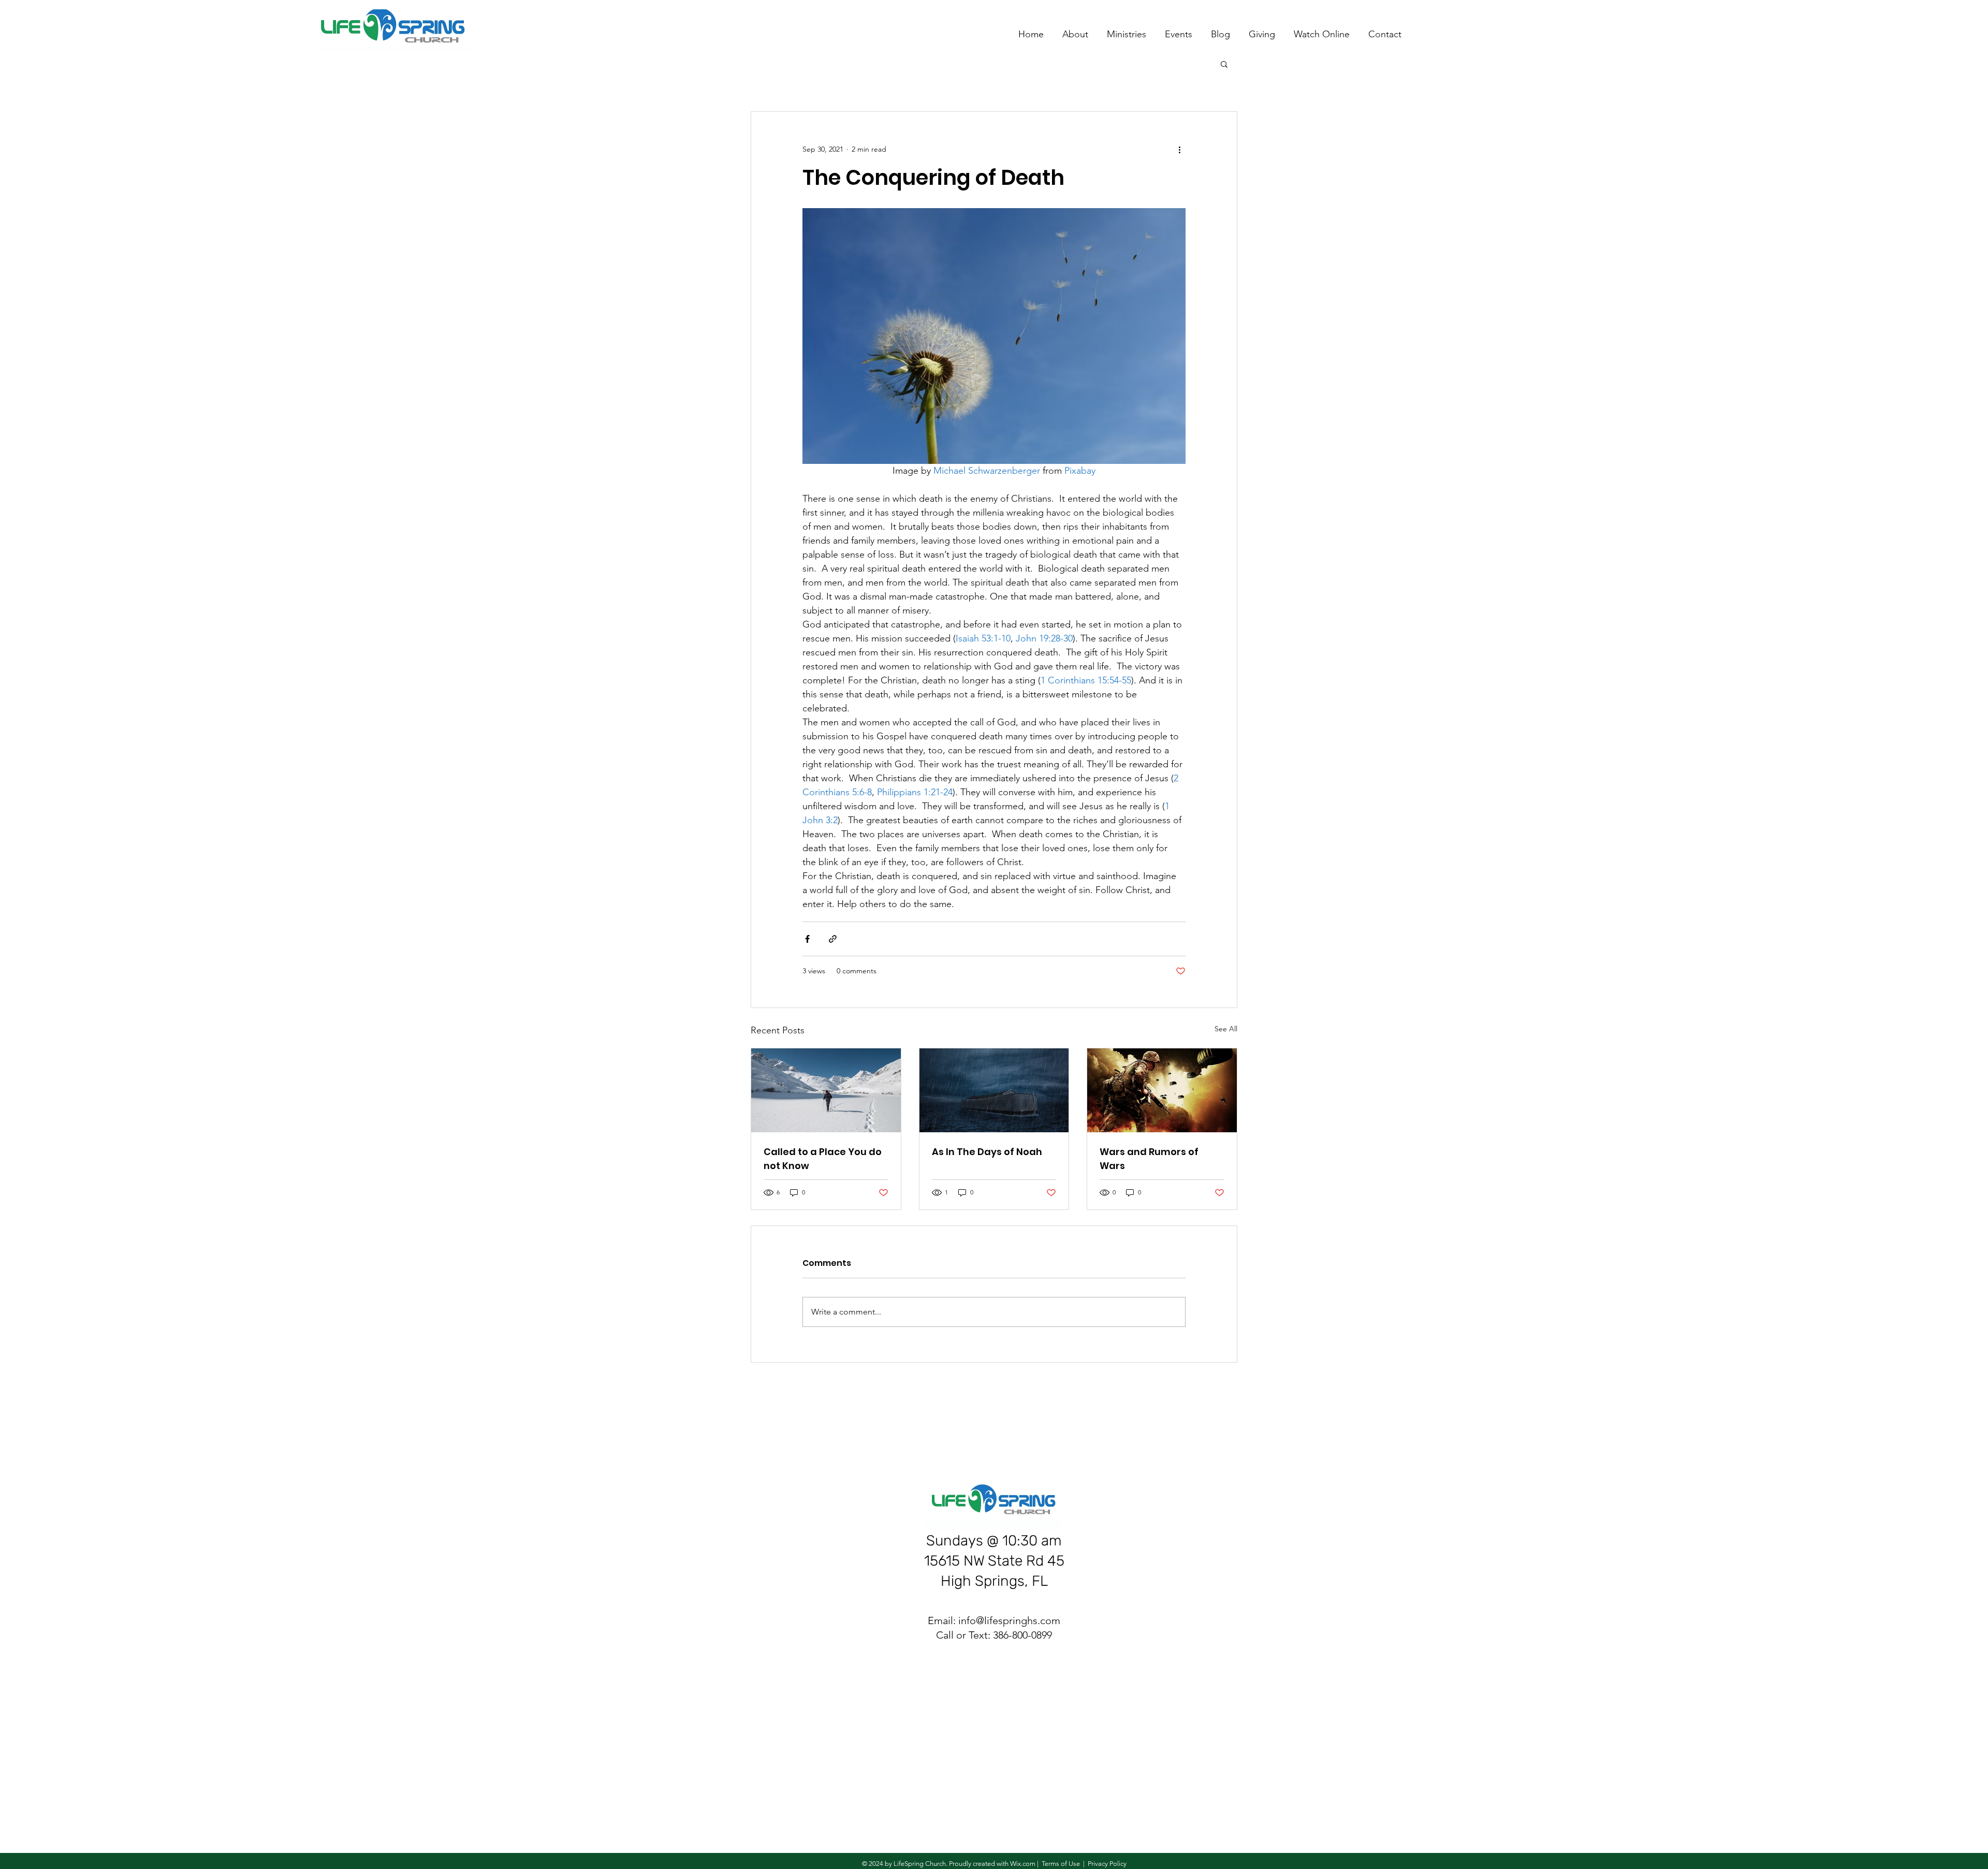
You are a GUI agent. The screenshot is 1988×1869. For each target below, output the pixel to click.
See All (1226, 1029)
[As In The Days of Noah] (994, 1090)
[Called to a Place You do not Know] (826, 1090)
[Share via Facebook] (807, 939)
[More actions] (1179, 149)
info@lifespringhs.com (1009, 1620)
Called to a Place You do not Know (823, 1159)
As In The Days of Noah (987, 1152)
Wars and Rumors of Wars (1149, 1159)
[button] (1224, 64)
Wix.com (1023, 1864)
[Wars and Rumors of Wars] (1162, 1090)
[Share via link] (833, 939)
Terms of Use (1061, 1864)
